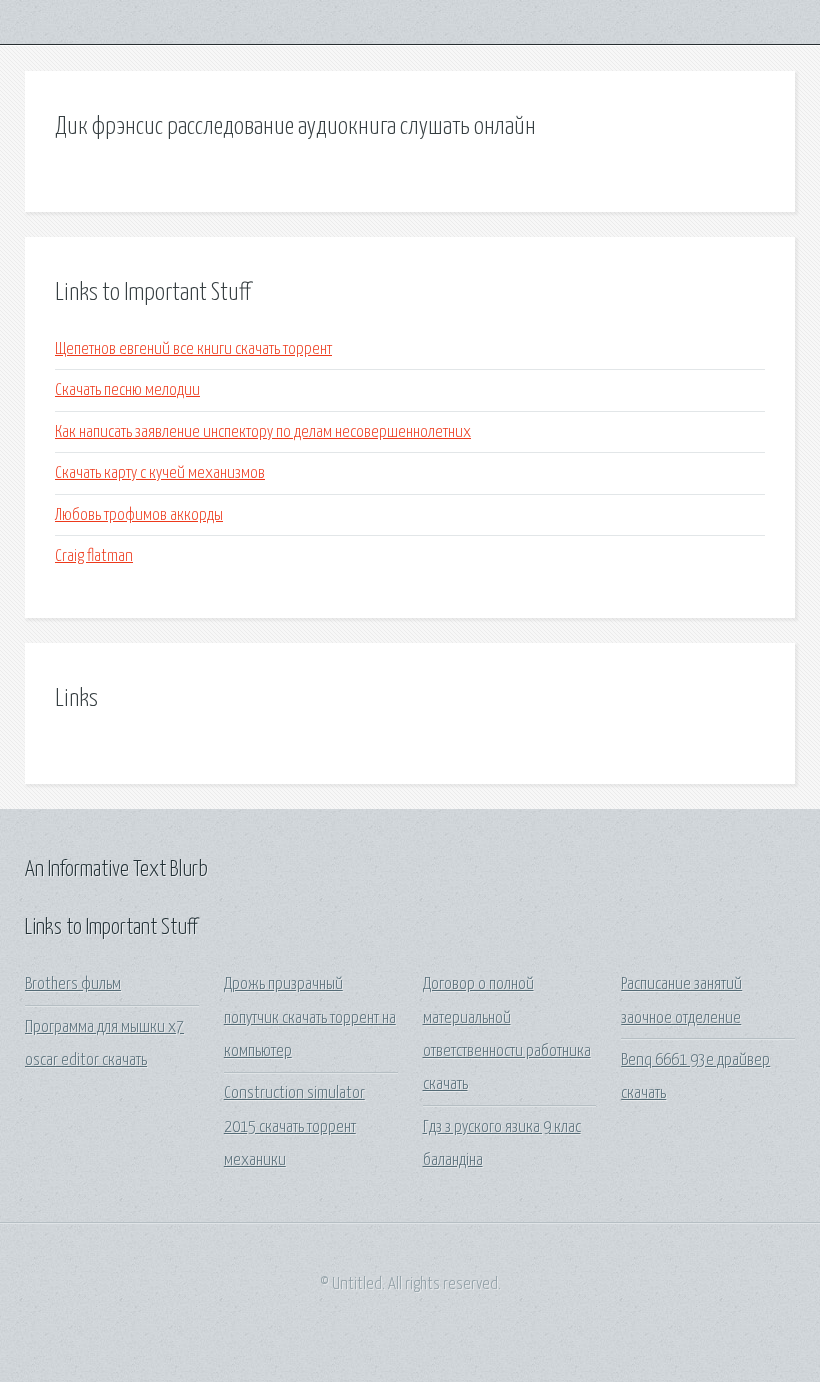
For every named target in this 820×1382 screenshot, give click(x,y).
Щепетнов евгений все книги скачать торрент (193, 349)
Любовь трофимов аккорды (139, 515)
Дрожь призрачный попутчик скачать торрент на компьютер (310, 1018)
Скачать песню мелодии (127, 390)
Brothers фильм (73, 984)
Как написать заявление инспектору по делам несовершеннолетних (263, 432)
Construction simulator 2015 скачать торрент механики (294, 1127)
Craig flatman (94, 556)
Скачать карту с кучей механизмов (160, 473)
